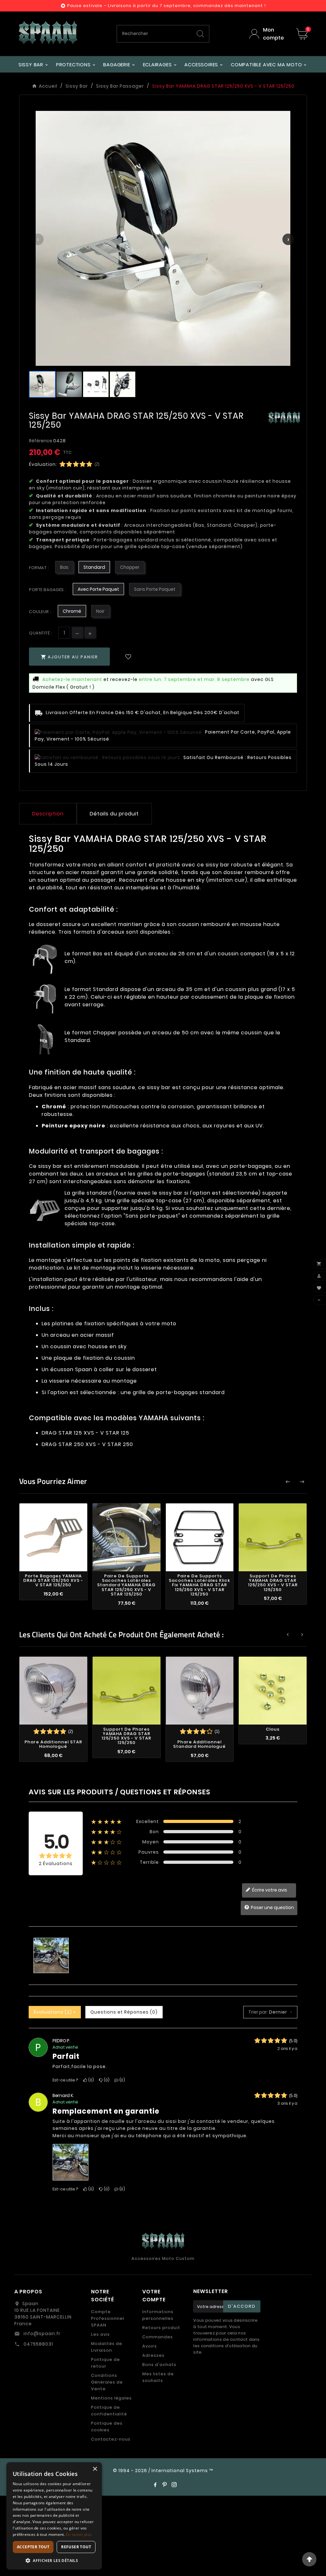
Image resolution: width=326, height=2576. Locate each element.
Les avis (100, 2334)
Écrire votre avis (269, 1890)
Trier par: (258, 2012)
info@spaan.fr (41, 2334)
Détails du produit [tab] (114, 814)
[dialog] (54, 2516)
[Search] (200, 34)
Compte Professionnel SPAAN (108, 2318)
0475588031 (38, 2344)
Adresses (153, 2355)
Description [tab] (48, 814)
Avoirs (150, 2346)
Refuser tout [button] (76, 2547)
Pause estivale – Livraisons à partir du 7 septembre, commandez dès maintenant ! (167, 6)
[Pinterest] (165, 2485)
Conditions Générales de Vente (107, 2382)
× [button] (95, 2469)
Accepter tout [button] (33, 2547)
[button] (54, 2560)
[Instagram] (174, 2485)
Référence (41, 441)
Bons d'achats (159, 2365)
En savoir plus (79, 2534)
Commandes (158, 2337)
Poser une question (272, 1907)
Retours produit (161, 2328)
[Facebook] (155, 2485)
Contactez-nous (111, 2439)
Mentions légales (111, 2398)
